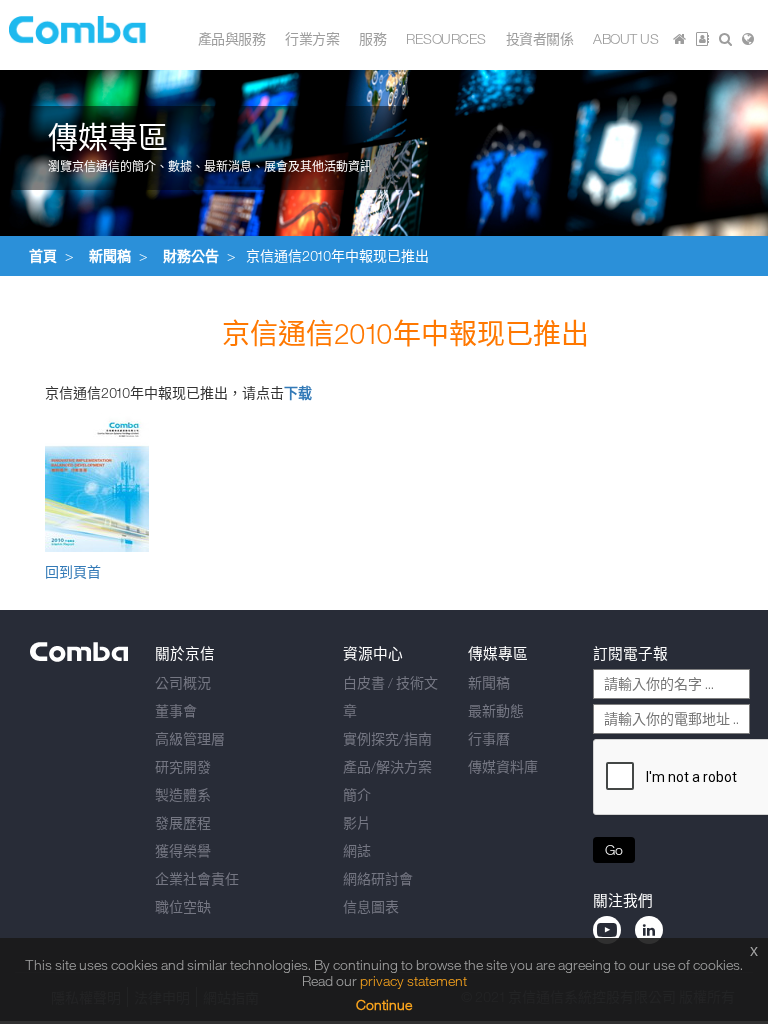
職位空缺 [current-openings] (183, 906)
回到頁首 (73, 571)
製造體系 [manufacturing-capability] (183, 794)
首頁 (43, 255)
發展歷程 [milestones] (183, 822)
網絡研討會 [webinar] (378, 878)
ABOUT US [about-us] (625, 38)
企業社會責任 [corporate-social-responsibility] (197, 878)
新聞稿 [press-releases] (489, 682)
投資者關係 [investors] (540, 38)
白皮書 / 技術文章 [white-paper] (390, 696)
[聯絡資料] (702, 38)
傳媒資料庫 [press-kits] (503, 766)
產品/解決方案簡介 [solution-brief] (387, 780)
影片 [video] (357, 822)
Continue (384, 1004)
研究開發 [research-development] (183, 766)
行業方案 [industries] (312, 38)
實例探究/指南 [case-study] (387, 738)
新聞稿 (110, 255)
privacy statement (413, 980)
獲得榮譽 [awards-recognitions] (183, 850)
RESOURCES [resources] (446, 38)
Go (614, 849)
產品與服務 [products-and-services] (232, 38)
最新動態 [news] (496, 710)
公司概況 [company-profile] (183, 682)
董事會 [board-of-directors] (176, 710)
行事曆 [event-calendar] (489, 738)
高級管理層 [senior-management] (190, 738)
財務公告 (191, 255)
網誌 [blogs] (357, 850)
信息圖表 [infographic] (371, 906)
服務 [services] (372, 38)
